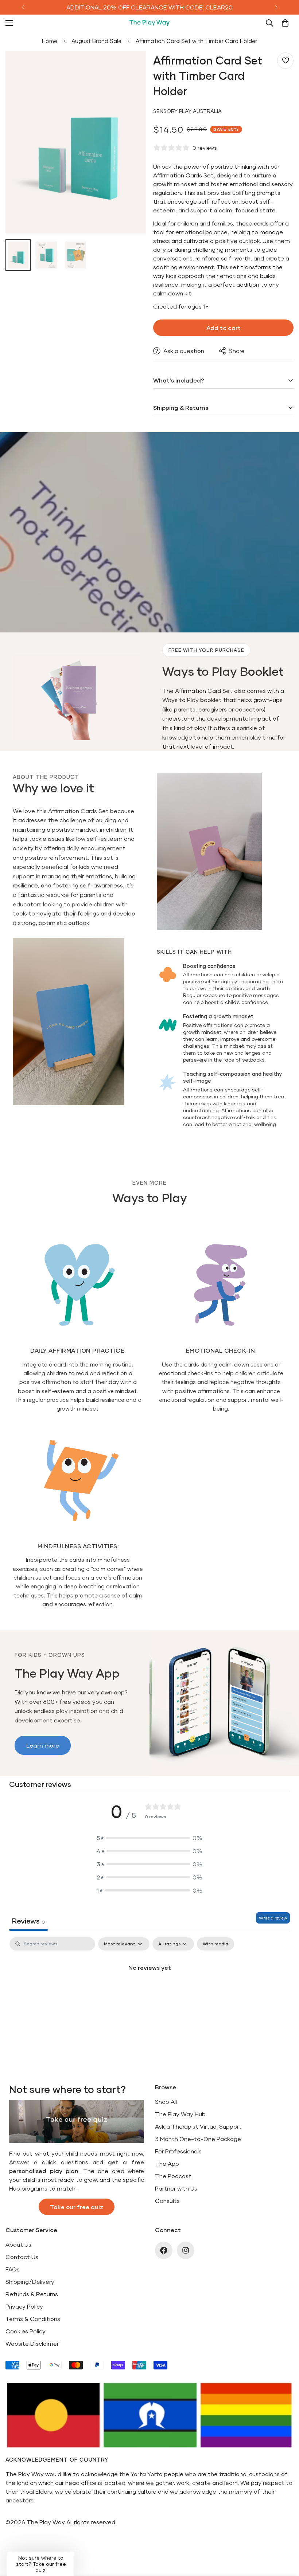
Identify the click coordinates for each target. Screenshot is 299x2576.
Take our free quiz (150, 1358)
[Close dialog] (222, 1203)
